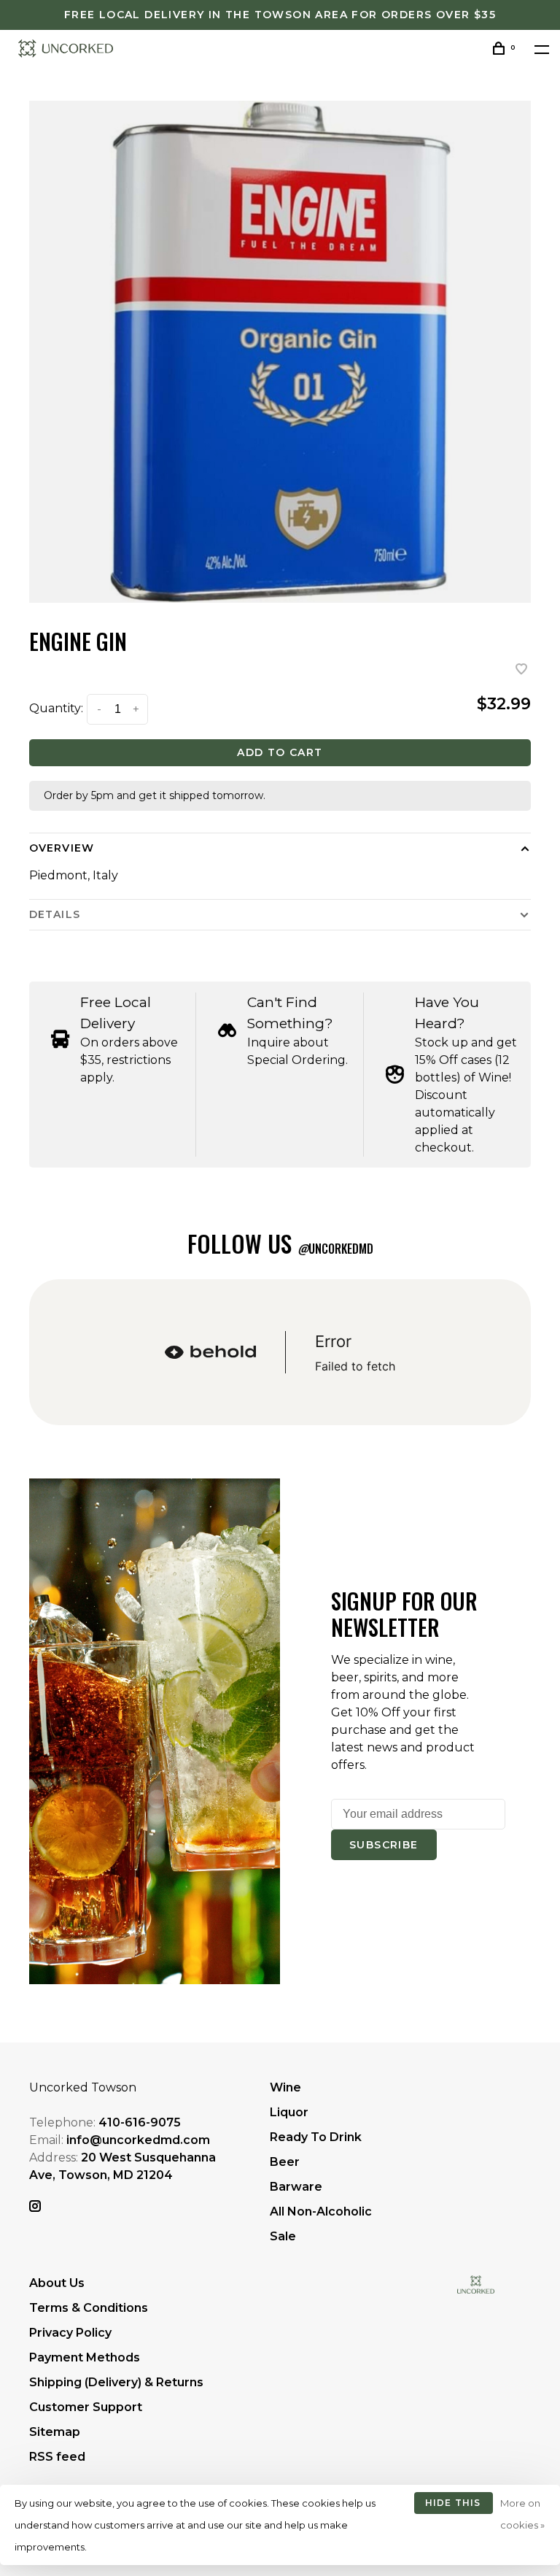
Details (55, 914)
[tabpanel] (280, 352)
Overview (62, 848)
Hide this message (453, 2506)
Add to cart (280, 752)
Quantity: (56, 708)
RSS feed (57, 2457)
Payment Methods (85, 2357)
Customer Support (86, 2407)
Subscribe (384, 1845)
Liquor (289, 2112)
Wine (285, 2087)
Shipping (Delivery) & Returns (116, 2382)
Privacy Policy (70, 2333)
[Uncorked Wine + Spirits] (476, 2284)
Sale (283, 2236)
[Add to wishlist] (521, 670)
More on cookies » (522, 2514)
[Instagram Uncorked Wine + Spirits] (35, 2207)
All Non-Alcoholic (321, 2211)
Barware (296, 2187)
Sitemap (55, 2432)
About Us (57, 2283)
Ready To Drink (316, 2137)
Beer (285, 2162)
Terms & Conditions (89, 2308)
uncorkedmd (335, 1249)
